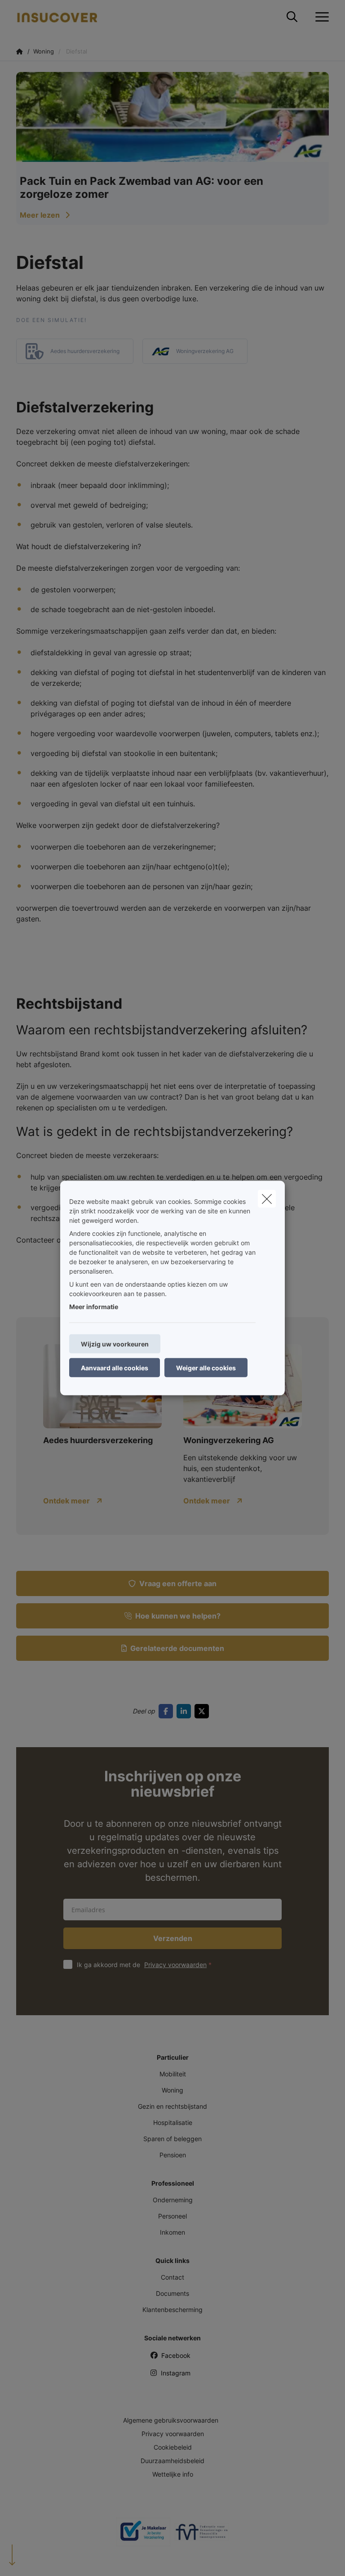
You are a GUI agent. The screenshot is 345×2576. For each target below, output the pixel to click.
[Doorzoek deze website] (292, 17)
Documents (172, 2293)
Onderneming (173, 2200)
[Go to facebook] (168, 1711)
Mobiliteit (173, 2074)
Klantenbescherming (172, 2310)
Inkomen (172, 2232)
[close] (267, 1199)
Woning (172, 2090)
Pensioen (173, 2155)
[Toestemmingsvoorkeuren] (36, 2559)
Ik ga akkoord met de (142, 1965)
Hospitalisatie (173, 2122)
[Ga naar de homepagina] (62, 17)
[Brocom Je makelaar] (143, 2535)
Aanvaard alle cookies (115, 1368)
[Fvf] (202, 2536)
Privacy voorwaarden (175, 1965)
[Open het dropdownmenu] (320, 17)
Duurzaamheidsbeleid (172, 2461)
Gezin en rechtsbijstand (172, 2106)
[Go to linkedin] (186, 1711)
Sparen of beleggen (172, 2139)
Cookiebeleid (173, 2447)
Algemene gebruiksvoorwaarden (171, 2420)
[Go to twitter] (203, 1711)
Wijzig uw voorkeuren (115, 1344)
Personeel (172, 2216)
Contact (172, 2277)
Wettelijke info (173, 2474)
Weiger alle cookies (206, 1368)
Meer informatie (94, 1307)
